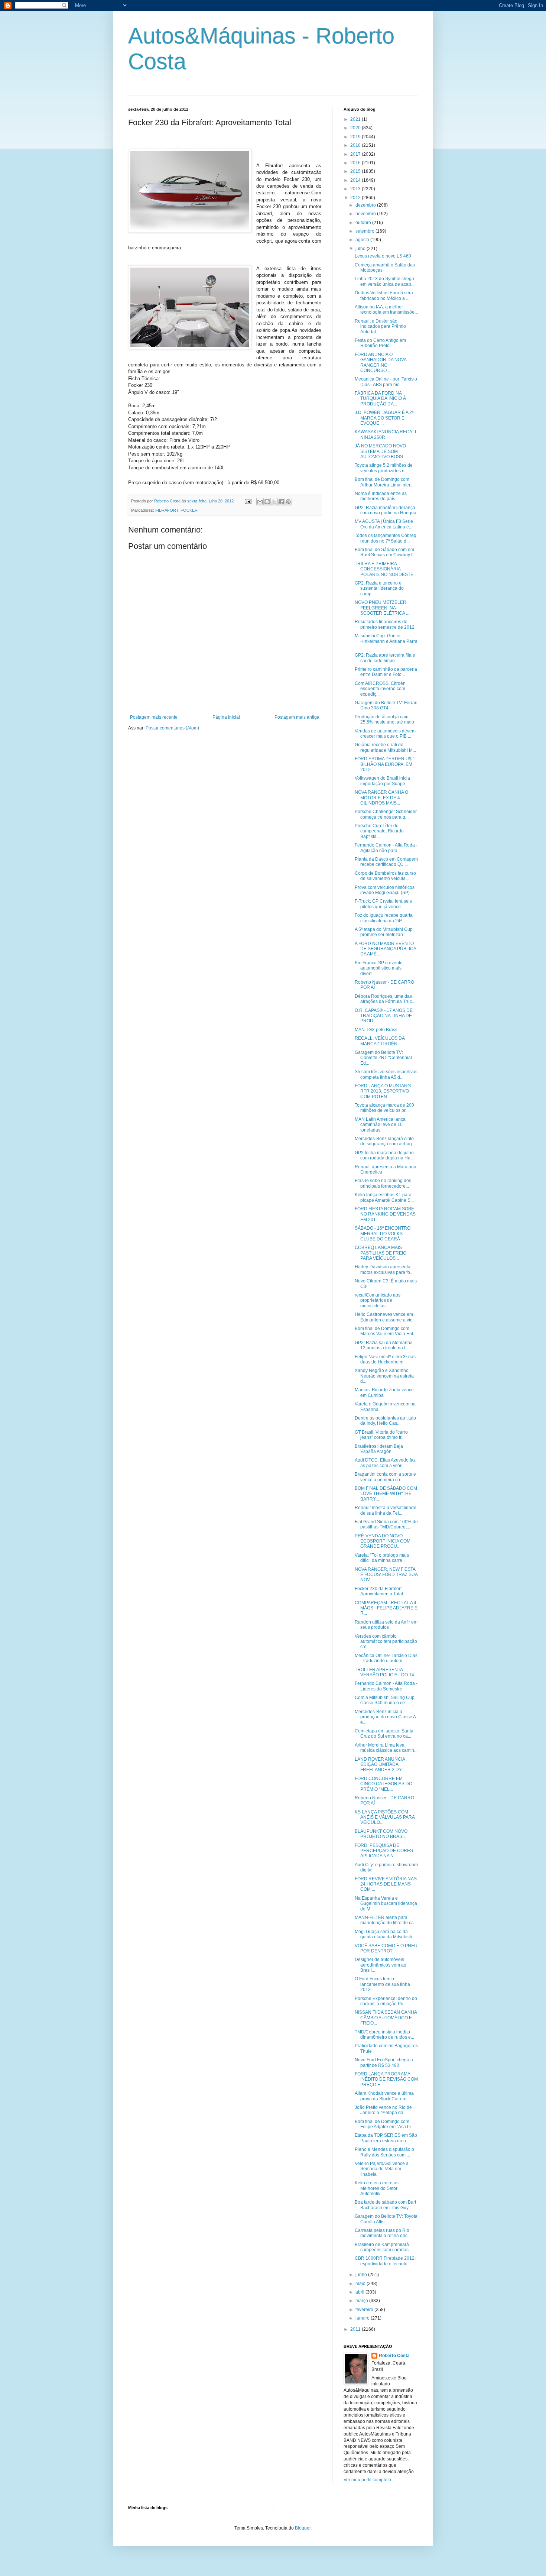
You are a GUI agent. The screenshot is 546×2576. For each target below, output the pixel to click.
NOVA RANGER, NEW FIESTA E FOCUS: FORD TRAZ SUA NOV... (386, 1575)
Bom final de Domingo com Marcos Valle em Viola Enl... (386, 1331)
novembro (366, 214)
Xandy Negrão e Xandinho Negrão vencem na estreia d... (384, 1376)
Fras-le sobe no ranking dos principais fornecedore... (383, 1183)
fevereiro (365, 2310)
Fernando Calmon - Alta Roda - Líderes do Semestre (386, 1686)
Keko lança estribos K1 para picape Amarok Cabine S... (384, 1197)
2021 (356, 119)
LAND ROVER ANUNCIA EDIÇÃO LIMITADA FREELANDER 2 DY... (380, 1765)
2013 (356, 189)
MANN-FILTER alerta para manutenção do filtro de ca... (386, 1920)
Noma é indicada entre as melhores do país (381, 496)
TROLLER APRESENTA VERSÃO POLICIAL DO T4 (384, 1672)
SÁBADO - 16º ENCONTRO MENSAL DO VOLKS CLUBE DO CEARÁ (383, 1234)
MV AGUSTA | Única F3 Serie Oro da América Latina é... (384, 524)
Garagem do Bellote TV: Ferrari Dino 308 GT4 (386, 705)
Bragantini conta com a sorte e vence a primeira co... (385, 1477)
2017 (356, 154)
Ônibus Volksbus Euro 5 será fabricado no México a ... (384, 295)
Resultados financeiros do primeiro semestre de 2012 (385, 624)
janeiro (363, 2318)
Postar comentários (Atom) (172, 728)
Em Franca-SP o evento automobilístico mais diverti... (379, 968)
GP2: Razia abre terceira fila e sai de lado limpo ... (385, 658)
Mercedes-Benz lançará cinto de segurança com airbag (384, 1141)
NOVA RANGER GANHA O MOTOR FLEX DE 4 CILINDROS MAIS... (381, 798)
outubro (364, 223)
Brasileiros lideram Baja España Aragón (379, 1449)
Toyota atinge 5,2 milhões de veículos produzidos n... (384, 468)
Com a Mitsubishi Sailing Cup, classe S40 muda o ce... (385, 1700)
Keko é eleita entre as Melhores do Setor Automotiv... (377, 2188)
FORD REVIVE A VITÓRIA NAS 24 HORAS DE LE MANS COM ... (386, 1884)
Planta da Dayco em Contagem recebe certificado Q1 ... (386, 862)
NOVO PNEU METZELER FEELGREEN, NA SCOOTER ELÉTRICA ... (382, 608)
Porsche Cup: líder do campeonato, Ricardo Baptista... (379, 831)
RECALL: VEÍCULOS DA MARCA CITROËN (380, 1041)
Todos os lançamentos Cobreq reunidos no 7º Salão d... (386, 538)
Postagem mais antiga (297, 717)
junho (362, 2275)
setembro (365, 231)
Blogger (303, 2528)
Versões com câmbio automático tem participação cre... (386, 1642)
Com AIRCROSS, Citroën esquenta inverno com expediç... (380, 689)
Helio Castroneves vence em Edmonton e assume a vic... (385, 1317)
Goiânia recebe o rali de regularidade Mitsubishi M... (385, 747)
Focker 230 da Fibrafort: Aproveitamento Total (379, 1591)
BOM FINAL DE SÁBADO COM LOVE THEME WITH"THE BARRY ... (386, 1494)
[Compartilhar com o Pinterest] (288, 502)
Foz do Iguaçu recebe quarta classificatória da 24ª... (384, 918)
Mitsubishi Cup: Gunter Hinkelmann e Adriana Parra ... (386, 641)
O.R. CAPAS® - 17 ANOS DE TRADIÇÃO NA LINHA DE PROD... (384, 1016)
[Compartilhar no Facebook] (281, 502)
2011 (356, 2329)
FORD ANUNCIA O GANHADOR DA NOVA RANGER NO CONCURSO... (381, 363)
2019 (356, 137)
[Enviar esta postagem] (248, 501)
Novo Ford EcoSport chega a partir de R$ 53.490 (384, 2062)
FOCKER (189, 510)
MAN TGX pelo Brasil (376, 1030)
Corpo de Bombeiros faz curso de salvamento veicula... (385, 876)
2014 (356, 180)
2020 (356, 128)
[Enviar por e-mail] (260, 502)
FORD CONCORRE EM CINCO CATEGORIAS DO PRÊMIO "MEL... (383, 1784)
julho (361, 249)
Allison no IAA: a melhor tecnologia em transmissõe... (386, 310)
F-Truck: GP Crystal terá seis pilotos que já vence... (383, 904)
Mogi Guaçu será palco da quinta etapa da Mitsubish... (385, 1934)
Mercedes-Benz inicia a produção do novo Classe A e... (385, 1717)
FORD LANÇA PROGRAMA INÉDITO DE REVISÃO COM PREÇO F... (386, 2079)
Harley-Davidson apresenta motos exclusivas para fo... (384, 1269)
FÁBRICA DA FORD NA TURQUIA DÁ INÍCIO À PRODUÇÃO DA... (380, 399)
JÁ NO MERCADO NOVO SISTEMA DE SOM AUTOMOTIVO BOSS (380, 451)
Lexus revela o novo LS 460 (383, 256)
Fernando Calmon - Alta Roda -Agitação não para (386, 848)
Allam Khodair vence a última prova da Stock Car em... (384, 2096)
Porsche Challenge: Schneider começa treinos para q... (386, 814)
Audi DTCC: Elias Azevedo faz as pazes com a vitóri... (385, 1463)
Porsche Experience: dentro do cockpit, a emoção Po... (386, 2001)
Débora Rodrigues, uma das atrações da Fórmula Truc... (385, 999)
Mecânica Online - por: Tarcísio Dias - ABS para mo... (386, 382)
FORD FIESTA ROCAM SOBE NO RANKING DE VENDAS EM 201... (385, 1214)
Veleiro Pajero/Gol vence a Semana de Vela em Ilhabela (382, 2169)
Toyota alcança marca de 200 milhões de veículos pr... (384, 1108)
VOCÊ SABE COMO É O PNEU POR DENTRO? (386, 1948)
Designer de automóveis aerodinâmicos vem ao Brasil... (381, 1965)
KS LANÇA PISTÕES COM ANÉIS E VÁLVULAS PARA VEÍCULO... (385, 1817)
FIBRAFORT (167, 510)
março (362, 2301)
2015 (356, 171)
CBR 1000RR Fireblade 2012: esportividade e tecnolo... (385, 2261)
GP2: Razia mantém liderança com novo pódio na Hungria (386, 510)
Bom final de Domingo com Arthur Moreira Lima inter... (384, 482)
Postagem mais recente (154, 717)
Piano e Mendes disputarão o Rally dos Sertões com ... (384, 2152)
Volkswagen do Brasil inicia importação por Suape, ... (383, 781)
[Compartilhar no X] (274, 502)
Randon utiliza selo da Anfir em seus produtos (386, 1625)
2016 (356, 163)
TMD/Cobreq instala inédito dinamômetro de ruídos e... (384, 2035)
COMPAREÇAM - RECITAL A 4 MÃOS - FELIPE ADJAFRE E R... (386, 1608)
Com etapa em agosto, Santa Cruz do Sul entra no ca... (384, 1734)
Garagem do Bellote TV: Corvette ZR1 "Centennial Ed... (383, 1058)
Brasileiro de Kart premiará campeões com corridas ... (384, 2247)
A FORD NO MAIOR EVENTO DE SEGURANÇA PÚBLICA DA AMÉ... (385, 949)
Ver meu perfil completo (367, 2480)
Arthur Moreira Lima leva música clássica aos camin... (386, 1748)
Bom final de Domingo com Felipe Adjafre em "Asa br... (384, 2124)
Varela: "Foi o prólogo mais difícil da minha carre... (382, 1558)
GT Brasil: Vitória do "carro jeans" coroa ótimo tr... (381, 1435)
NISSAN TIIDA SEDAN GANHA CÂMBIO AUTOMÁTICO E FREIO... (386, 2018)
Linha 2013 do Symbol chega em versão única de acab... (385, 281)
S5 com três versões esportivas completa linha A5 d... (386, 1074)
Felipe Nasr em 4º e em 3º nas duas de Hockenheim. (385, 1359)
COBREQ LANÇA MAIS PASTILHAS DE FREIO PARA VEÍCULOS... (381, 1253)
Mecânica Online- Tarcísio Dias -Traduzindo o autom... (386, 1658)
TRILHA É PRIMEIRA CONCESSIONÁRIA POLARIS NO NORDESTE (384, 569)
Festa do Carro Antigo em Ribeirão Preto (380, 343)
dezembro (366, 205)
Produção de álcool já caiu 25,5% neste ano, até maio (384, 719)
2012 (356, 198)
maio (361, 2284)
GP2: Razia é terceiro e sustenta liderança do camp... (379, 588)
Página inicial (226, 717)
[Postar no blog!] (267, 502)
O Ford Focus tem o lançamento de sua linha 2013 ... (382, 1984)
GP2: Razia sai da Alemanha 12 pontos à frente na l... (384, 1345)
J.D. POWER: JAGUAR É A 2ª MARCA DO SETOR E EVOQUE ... (384, 418)
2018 (356, 145)
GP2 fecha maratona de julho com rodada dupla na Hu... (384, 1155)
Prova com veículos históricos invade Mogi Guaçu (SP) (385, 890)
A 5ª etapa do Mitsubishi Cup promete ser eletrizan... (384, 932)
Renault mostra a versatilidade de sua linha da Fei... (386, 1510)
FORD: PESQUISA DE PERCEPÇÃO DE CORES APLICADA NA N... (384, 1851)
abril (360, 2292)
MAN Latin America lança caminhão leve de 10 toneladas (380, 1125)
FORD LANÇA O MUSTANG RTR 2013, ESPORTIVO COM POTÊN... (383, 1091)
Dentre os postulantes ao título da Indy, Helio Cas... (385, 1421)
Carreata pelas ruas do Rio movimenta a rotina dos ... (383, 2233)
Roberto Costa (394, 2356)
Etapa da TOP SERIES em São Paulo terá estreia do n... (386, 2138)
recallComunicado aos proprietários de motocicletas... (378, 1300)
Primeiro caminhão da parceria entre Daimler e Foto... (386, 672)
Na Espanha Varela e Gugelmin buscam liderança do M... (386, 1904)
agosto (363, 240)
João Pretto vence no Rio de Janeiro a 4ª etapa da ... (383, 2110)
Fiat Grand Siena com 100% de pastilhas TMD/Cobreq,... (386, 1524)
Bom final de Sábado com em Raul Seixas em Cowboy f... (385, 552)
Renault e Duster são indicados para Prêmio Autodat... (380, 326)
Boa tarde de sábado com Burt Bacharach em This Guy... (385, 2205)
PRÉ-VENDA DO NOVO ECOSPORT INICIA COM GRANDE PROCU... (383, 1541)
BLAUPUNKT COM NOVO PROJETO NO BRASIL (381, 1834)
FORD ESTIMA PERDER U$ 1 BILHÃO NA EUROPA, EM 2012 (385, 764)
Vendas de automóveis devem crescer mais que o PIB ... (385, 734)
